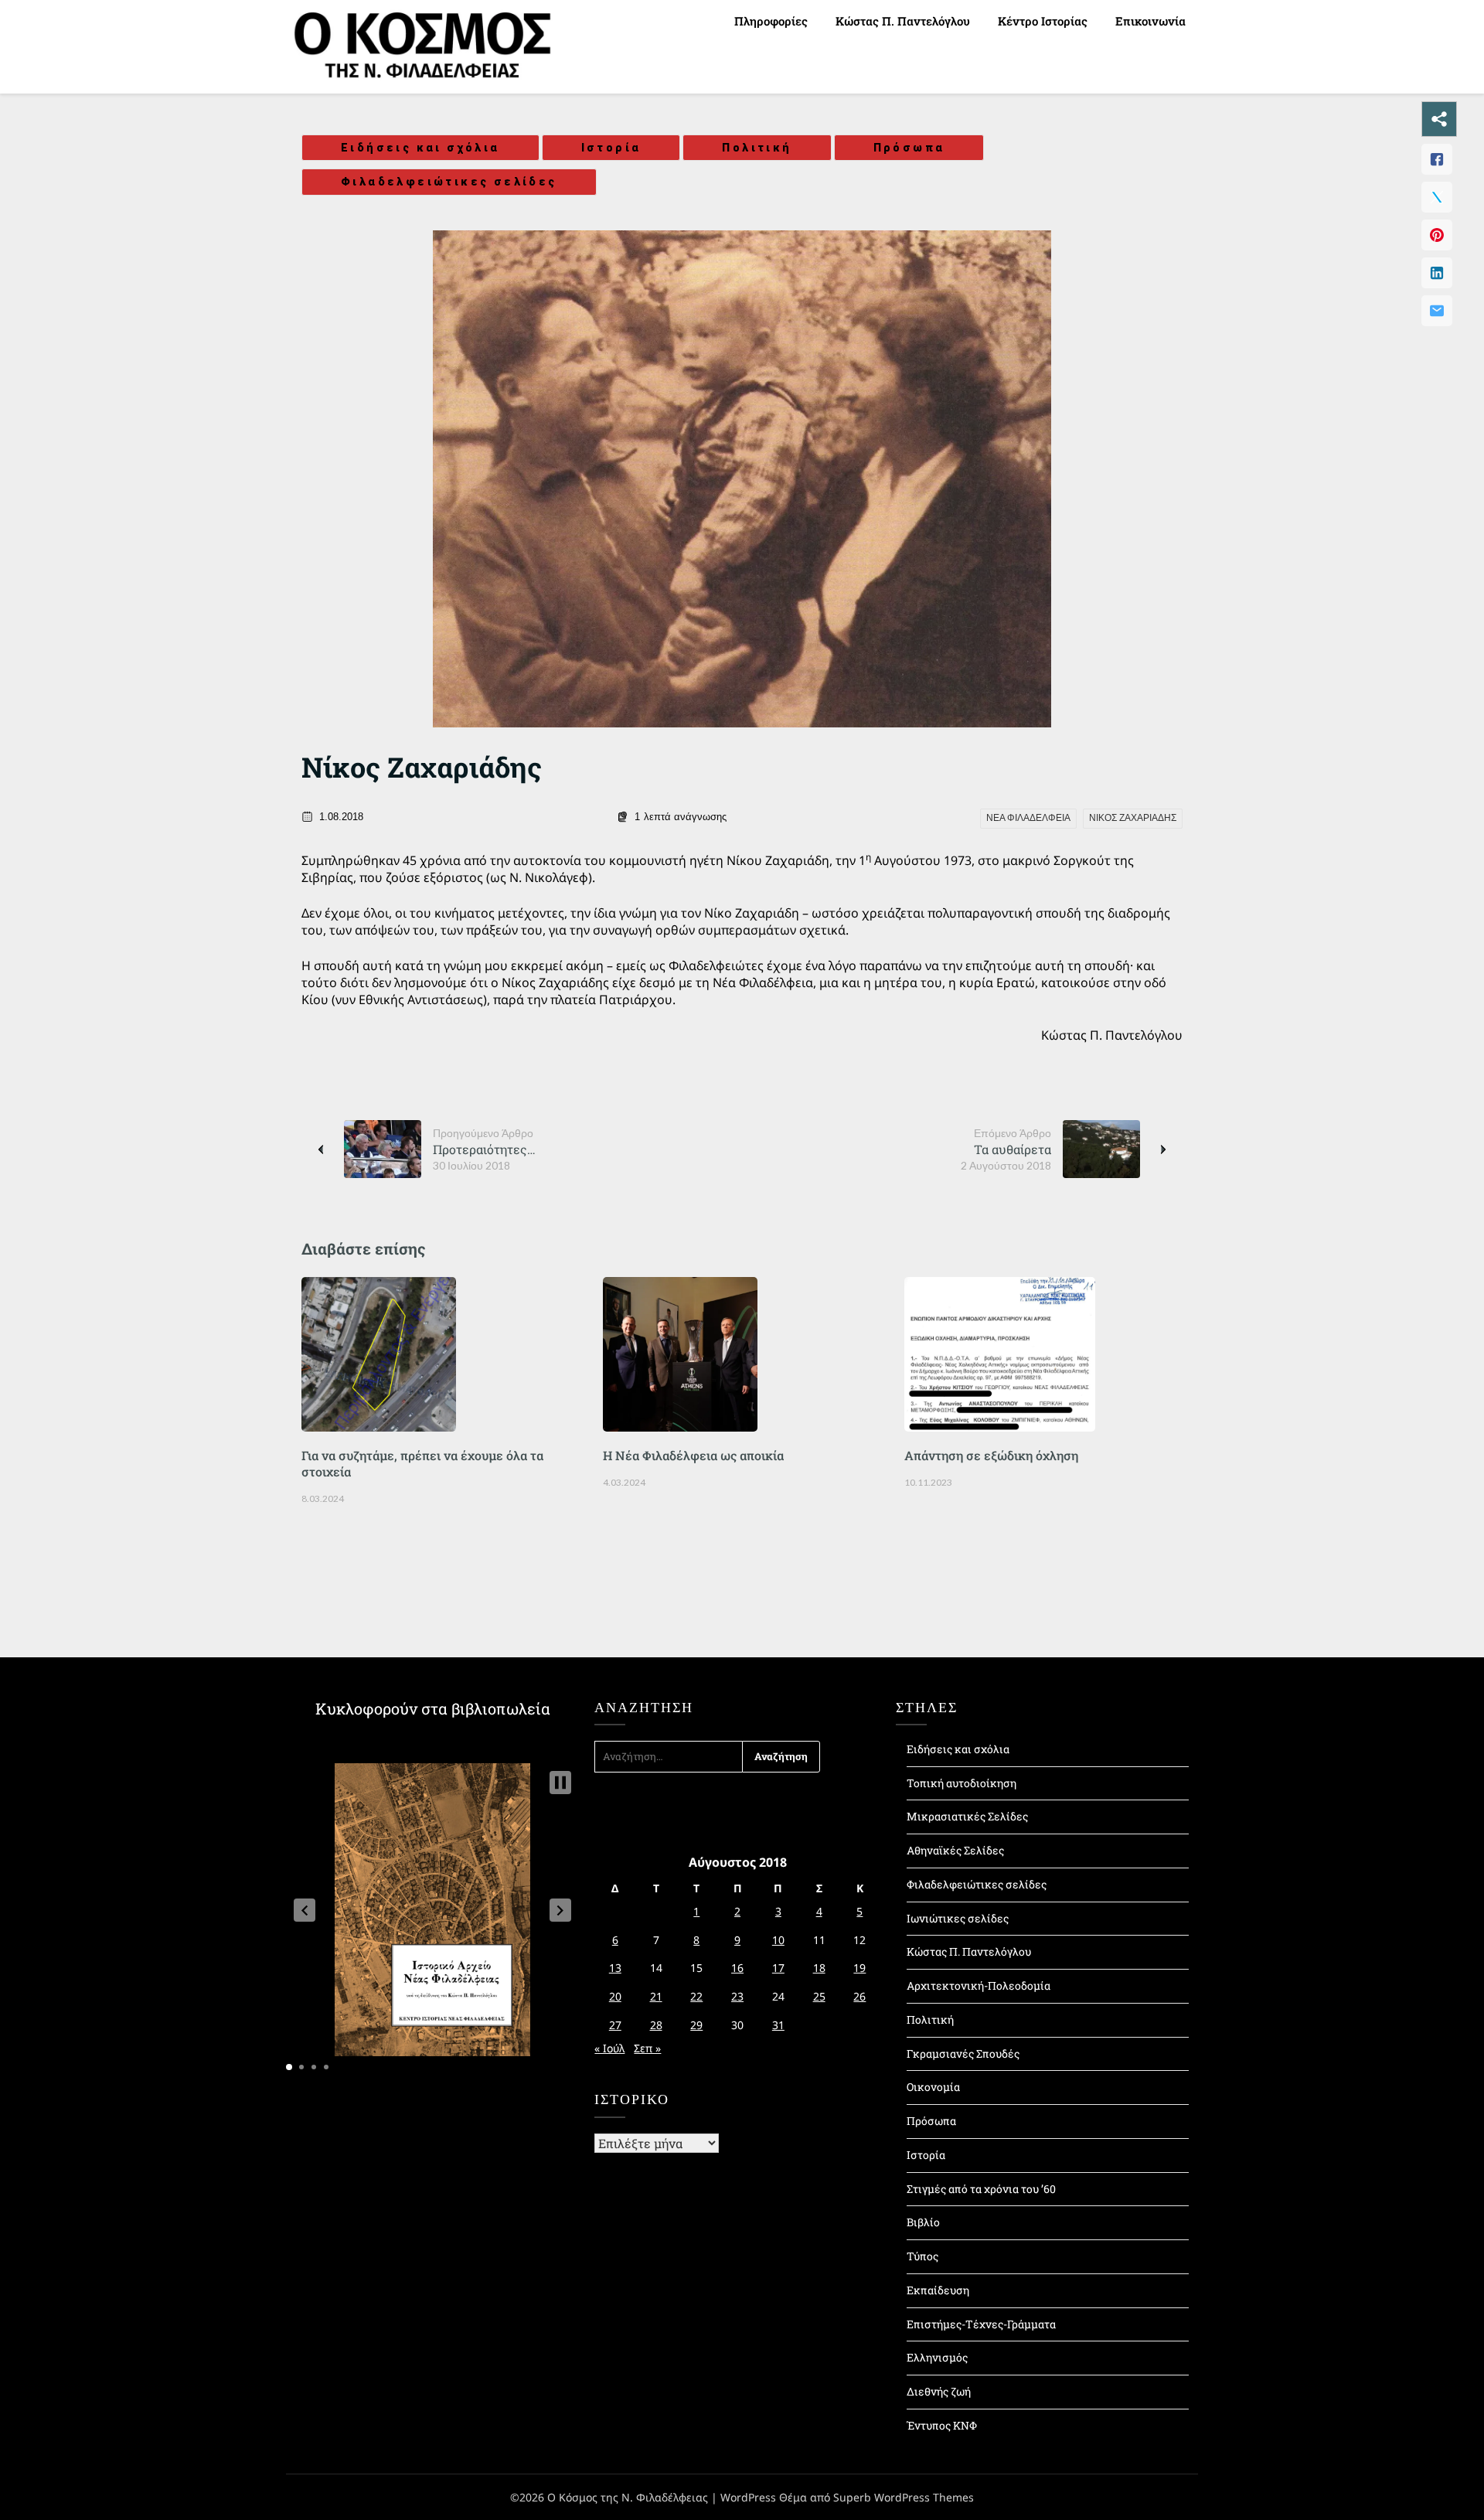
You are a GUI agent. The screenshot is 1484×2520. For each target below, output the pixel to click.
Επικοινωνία (1150, 21)
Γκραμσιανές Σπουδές (963, 2053)
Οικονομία (933, 2087)
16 (737, 1968)
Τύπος (922, 2256)
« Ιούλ (609, 2048)
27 (615, 2025)
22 (696, 1996)
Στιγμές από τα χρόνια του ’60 (981, 2189)
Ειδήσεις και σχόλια (420, 148)
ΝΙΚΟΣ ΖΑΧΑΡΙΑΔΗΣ (1133, 818)
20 (615, 1996)
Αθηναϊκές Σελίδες (955, 1850)
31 (778, 2025)
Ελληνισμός (937, 2357)
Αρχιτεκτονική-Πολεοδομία (979, 1985)
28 (656, 2025)
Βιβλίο (923, 2222)
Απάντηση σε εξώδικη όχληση (991, 1455)
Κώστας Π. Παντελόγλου (903, 21)
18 (819, 1968)
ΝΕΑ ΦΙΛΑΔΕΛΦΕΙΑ (1028, 818)
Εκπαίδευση (938, 2290)
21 (656, 1996)
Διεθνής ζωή (939, 2391)
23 (737, 1996)
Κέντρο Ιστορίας (1043, 21)
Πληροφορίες (771, 21)
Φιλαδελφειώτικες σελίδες (449, 182)
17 (778, 1968)
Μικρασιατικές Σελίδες (967, 1816)
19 (859, 1968)
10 (778, 1940)
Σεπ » (647, 2048)
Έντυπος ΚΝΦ (942, 2425)
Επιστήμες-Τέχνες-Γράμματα (981, 2324)
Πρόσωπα (909, 148)
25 (819, 1996)
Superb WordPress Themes (904, 2497)
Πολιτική (757, 148)
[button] (305, 1910)
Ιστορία (611, 148)
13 (615, 1968)
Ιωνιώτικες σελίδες (958, 1918)
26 (859, 1996)
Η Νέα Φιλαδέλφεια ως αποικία (693, 1455)
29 (696, 2025)
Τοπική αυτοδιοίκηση (962, 1783)
